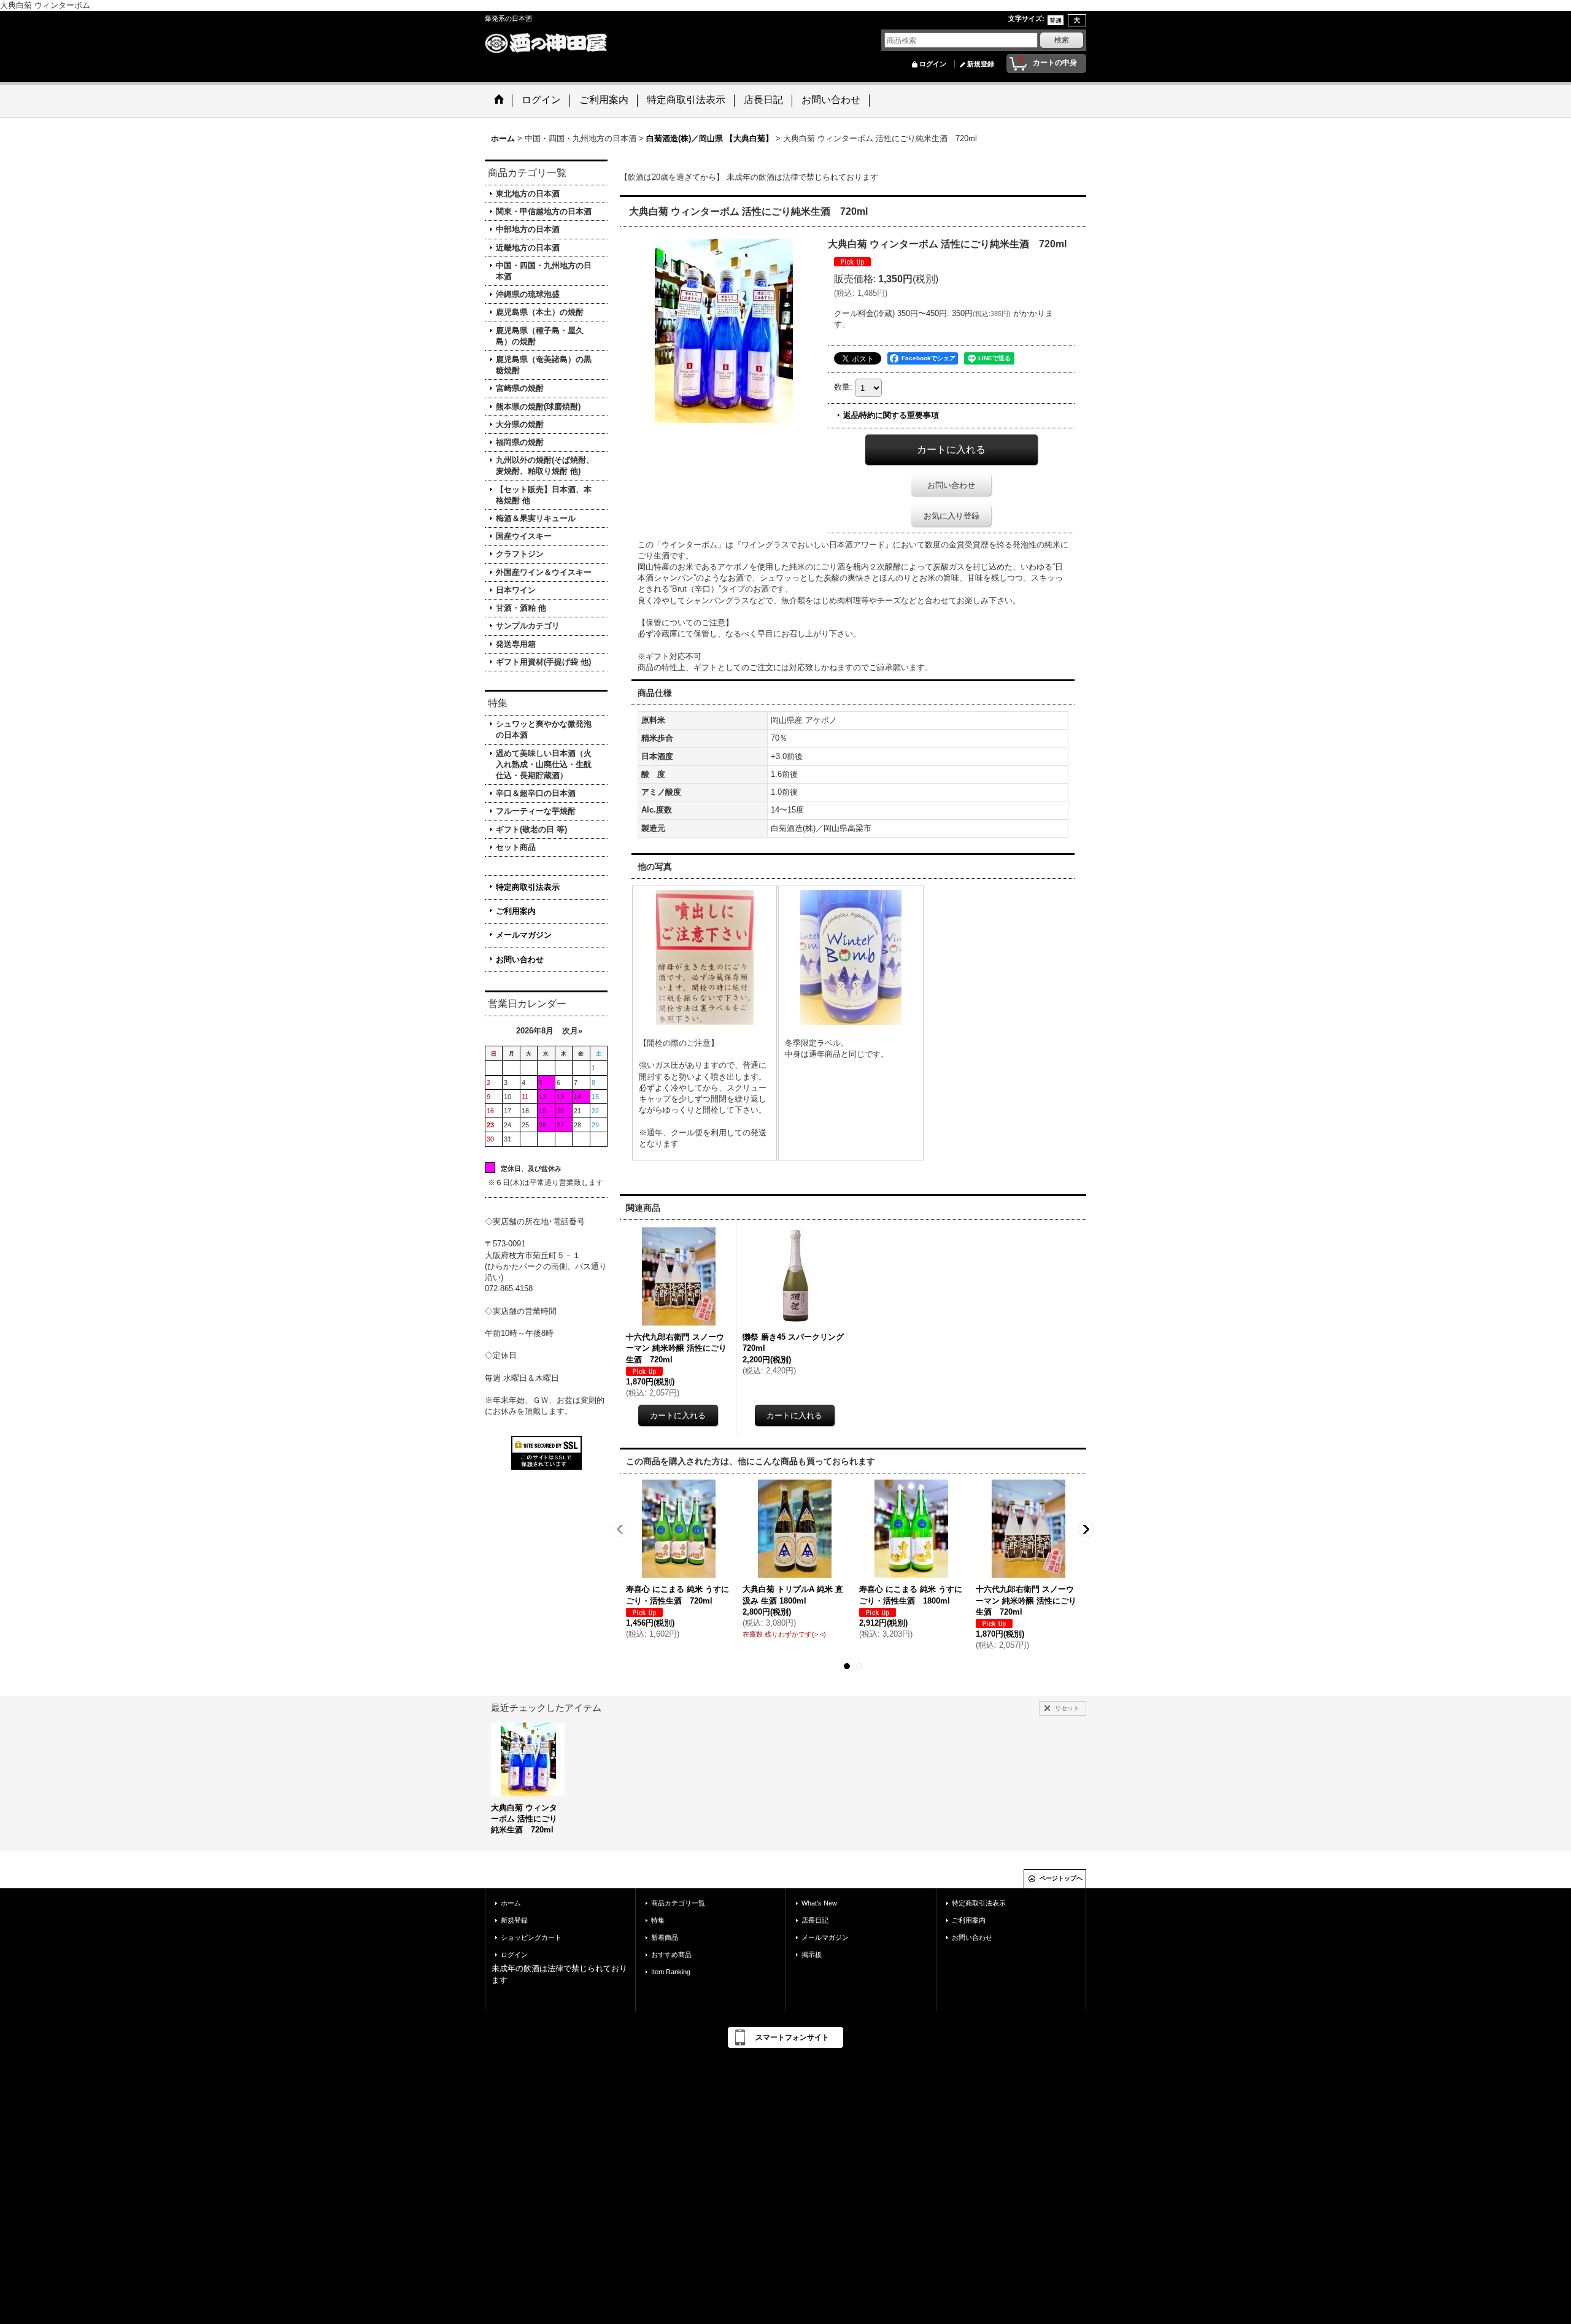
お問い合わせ (520, 959)
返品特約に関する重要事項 (891, 415)
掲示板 (812, 1955)
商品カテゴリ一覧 (678, 1903)
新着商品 (665, 1937)
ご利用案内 (516, 911)
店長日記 (815, 1920)
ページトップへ (1061, 1878)
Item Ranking (671, 1972)
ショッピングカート (531, 1937)
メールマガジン (524, 935)
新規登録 (981, 64)
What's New (819, 1903)
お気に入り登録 (951, 516)
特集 (658, 1920)
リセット (1067, 1708)
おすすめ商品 (671, 1955)
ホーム (511, 1903)
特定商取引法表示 (528, 887)
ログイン (933, 64)
